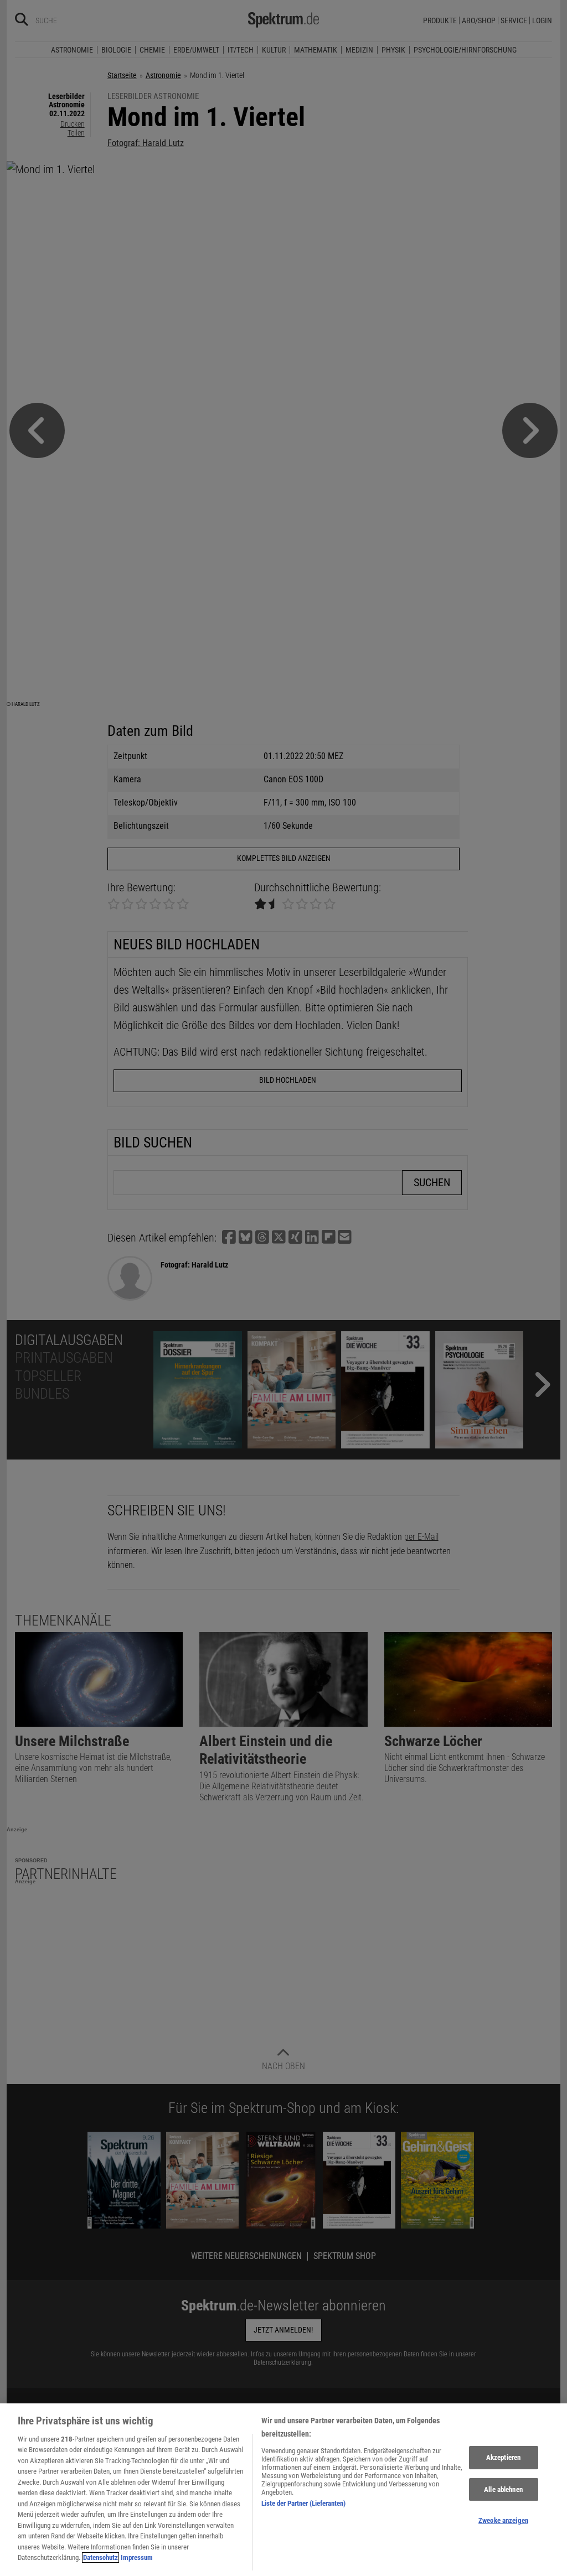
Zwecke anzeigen (503, 2520)
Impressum (137, 2557)
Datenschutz (100, 2557)
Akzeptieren (503, 2457)
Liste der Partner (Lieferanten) (303, 2503)
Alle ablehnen (503, 2489)
